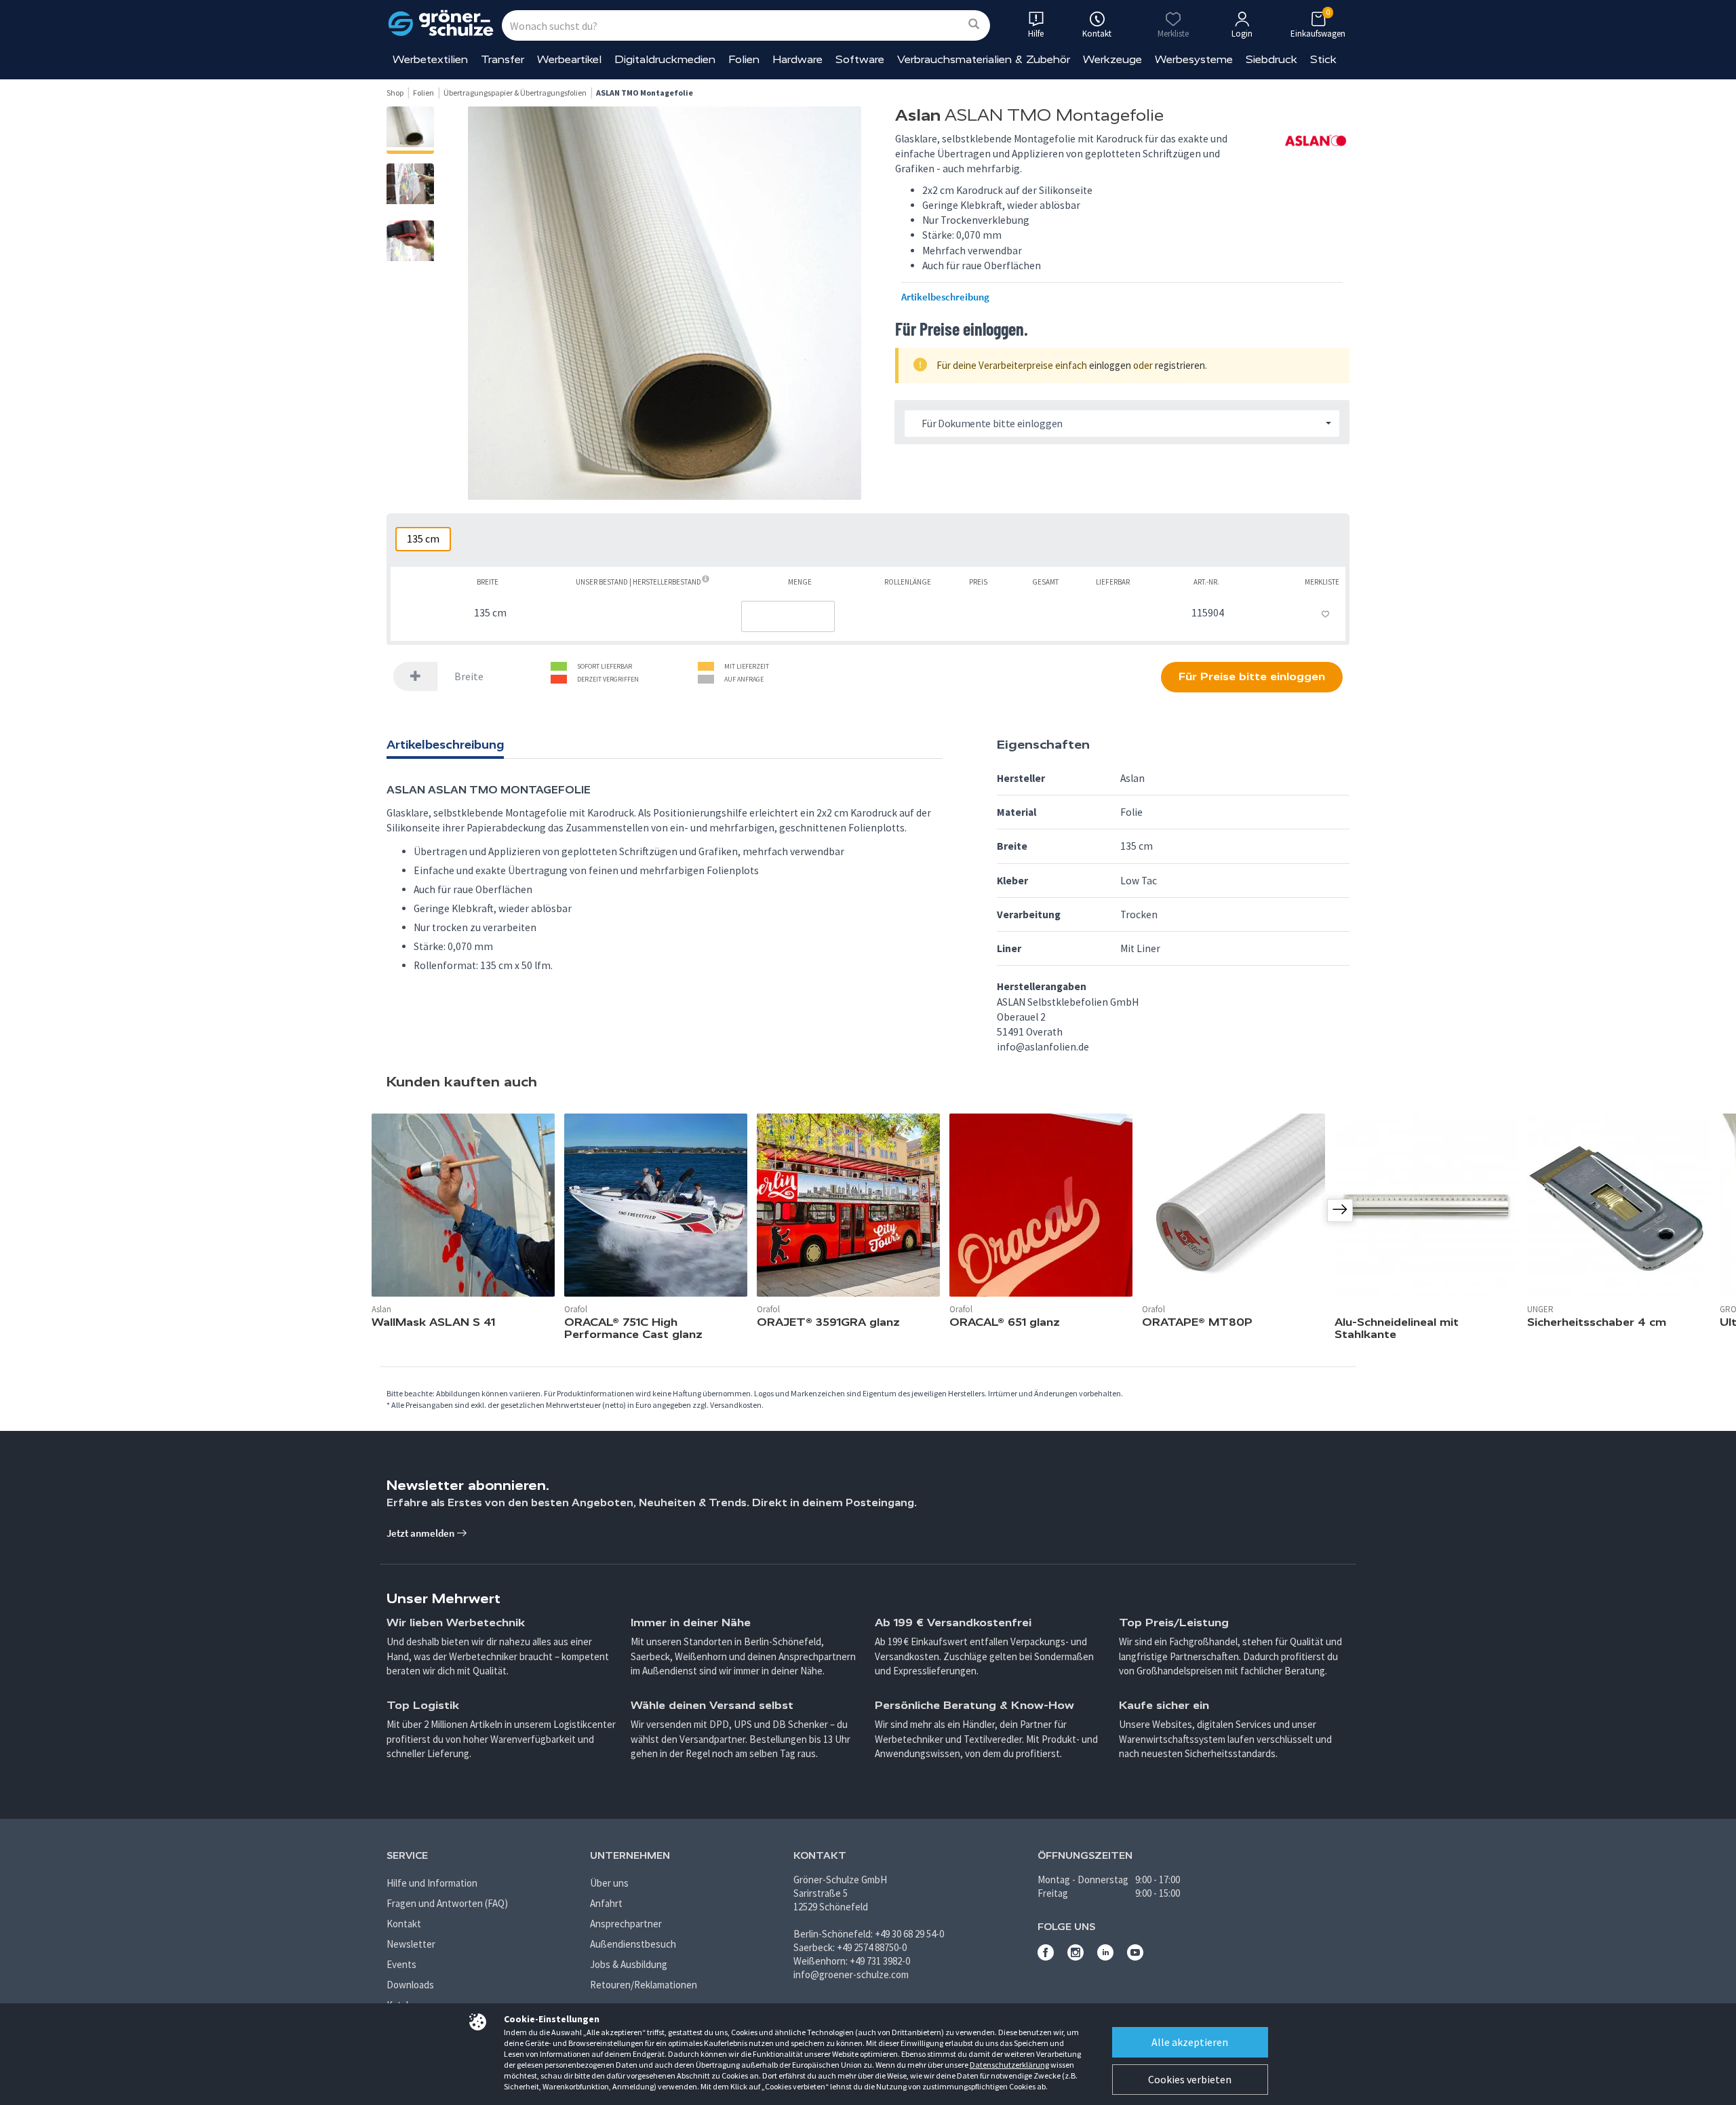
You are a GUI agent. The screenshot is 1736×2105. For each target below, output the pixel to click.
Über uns (609, 1883)
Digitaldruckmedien (665, 59)
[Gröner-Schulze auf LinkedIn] (1105, 1957)
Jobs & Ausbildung (629, 1964)
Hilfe (1036, 34)
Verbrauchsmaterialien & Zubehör (984, 59)
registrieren (1180, 365)
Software (860, 59)
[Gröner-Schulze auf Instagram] (1076, 1957)
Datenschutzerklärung (1009, 2065)
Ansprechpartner (626, 1924)
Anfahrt (606, 1903)
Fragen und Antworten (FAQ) (447, 1903)
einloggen (1110, 365)
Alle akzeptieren (1190, 2042)
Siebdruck (1271, 59)
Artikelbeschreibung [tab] (445, 745)
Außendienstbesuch (633, 1944)
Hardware (797, 59)
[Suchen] (974, 25)
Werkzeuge (1112, 59)
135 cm (423, 539)
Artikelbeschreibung (945, 297)
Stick (1323, 59)
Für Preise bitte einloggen (1252, 676)
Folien (744, 59)
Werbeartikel (569, 59)
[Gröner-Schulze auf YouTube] (1135, 1957)
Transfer (502, 59)
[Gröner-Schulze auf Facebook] (1046, 1957)
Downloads (410, 1985)
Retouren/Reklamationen (644, 1985)
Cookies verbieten (1190, 2079)
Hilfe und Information (432, 1883)
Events (401, 1964)
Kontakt (404, 1924)
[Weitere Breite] (416, 676)
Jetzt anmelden (421, 1533)
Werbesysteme (1194, 59)
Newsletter (411, 1944)
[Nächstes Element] (1340, 1211)
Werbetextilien (430, 59)
